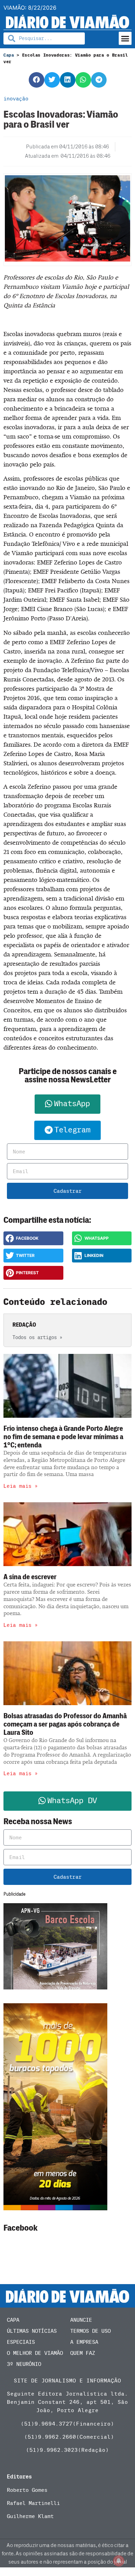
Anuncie (81, 2320)
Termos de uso (91, 2331)
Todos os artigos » (37, 1338)
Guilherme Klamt (30, 2516)
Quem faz (83, 2353)
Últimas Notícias (32, 2331)
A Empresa (84, 2342)
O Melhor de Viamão (35, 2353)
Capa (9, 55)
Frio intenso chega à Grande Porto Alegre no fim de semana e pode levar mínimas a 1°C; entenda (63, 1437)
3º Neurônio (24, 2364)
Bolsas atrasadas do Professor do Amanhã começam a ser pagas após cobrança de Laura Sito (65, 1724)
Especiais (21, 2342)
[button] (125, 38)
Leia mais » (21, 1486)
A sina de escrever (30, 1577)
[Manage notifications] (119, 2561)
